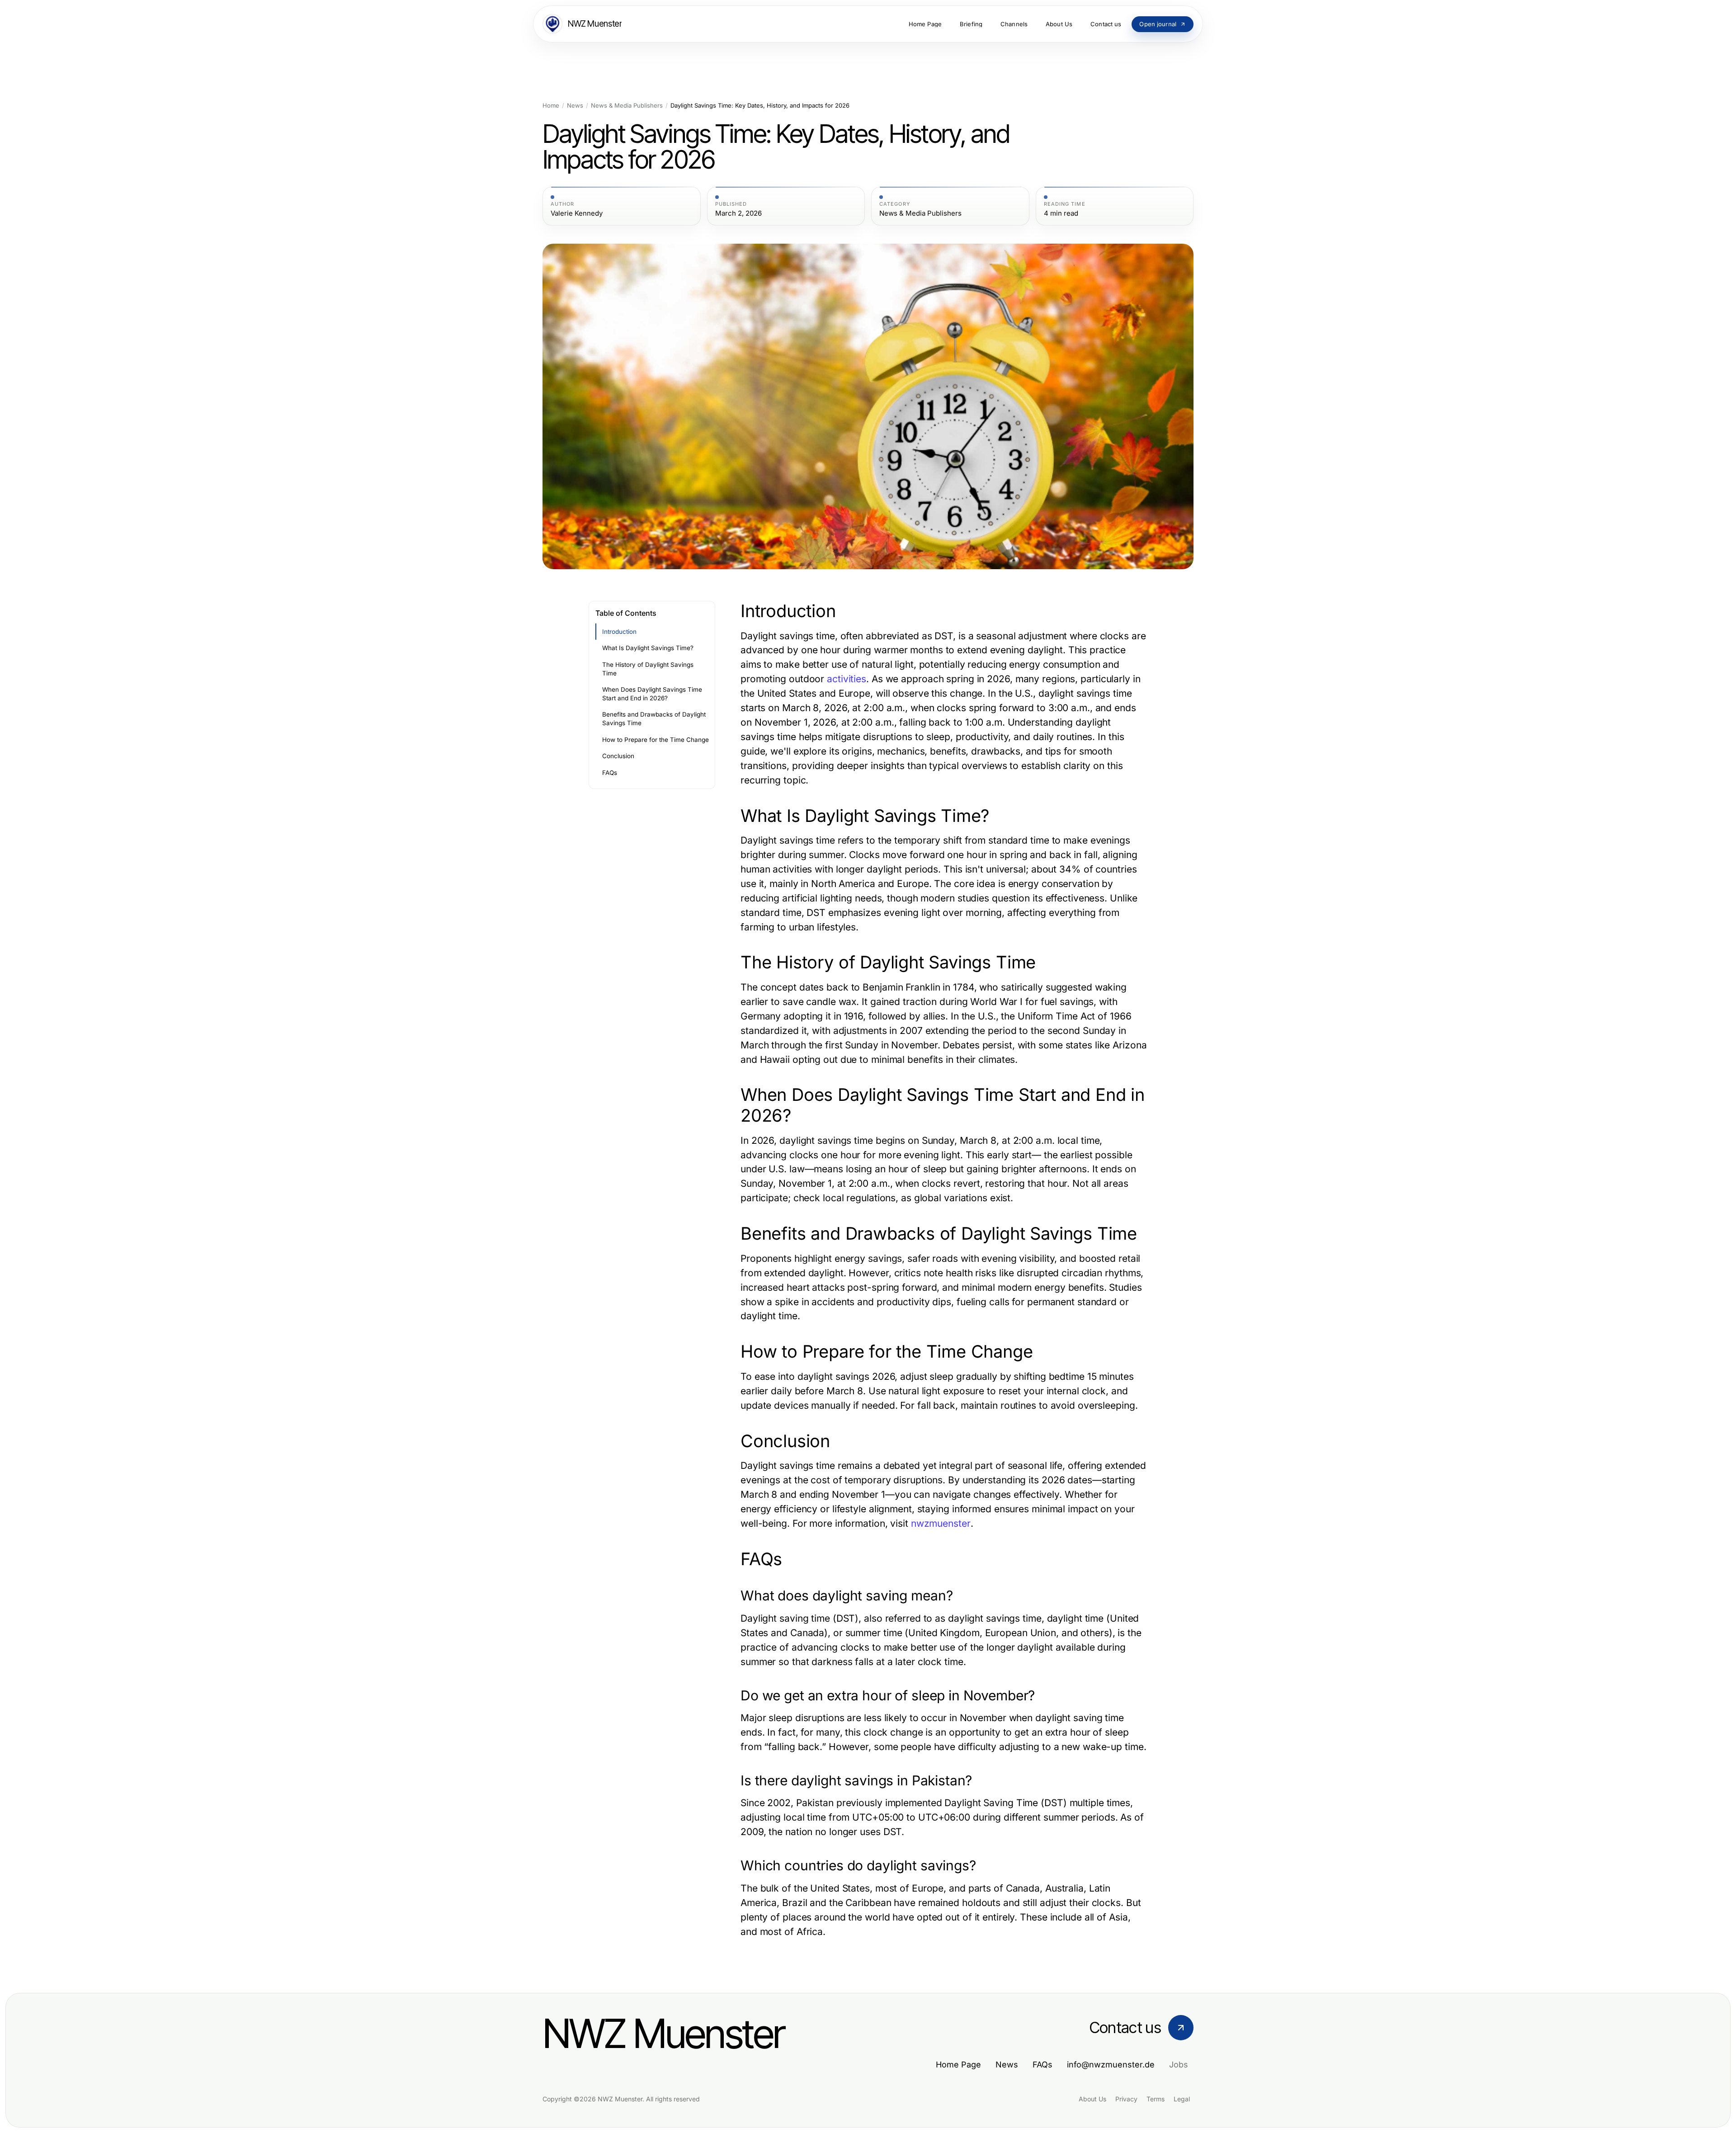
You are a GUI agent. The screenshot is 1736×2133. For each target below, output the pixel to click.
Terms (1156, 2099)
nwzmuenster (941, 1523)
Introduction (619, 632)
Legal (1182, 2099)
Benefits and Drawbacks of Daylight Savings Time (654, 719)
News (575, 106)
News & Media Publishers (627, 106)
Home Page (958, 2065)
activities (847, 679)
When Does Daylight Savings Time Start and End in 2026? (652, 694)
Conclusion (618, 756)
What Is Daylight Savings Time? (648, 648)
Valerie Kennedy (577, 213)
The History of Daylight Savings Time (648, 669)
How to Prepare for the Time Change (656, 740)
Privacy (1126, 2099)
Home (551, 106)
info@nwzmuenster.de (1111, 2065)
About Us (1092, 2099)
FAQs (610, 773)
